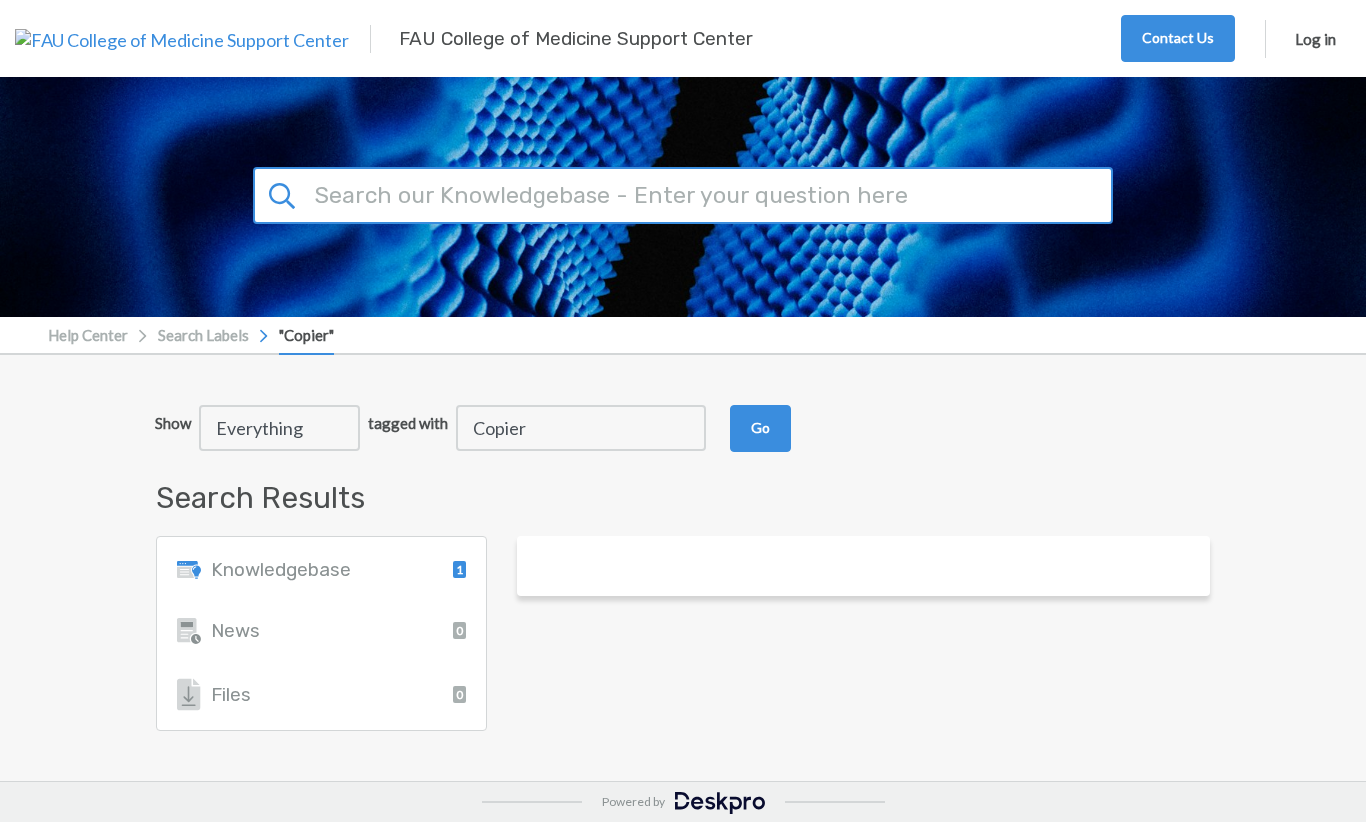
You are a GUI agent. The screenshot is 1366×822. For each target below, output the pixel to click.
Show (173, 423)
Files (337, 694)
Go (760, 427)
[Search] (285, 193)
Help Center (88, 335)
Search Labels (203, 335)
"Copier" (306, 335)
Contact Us (1178, 37)
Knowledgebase (337, 569)
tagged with (408, 423)
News (337, 630)
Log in (1315, 39)
